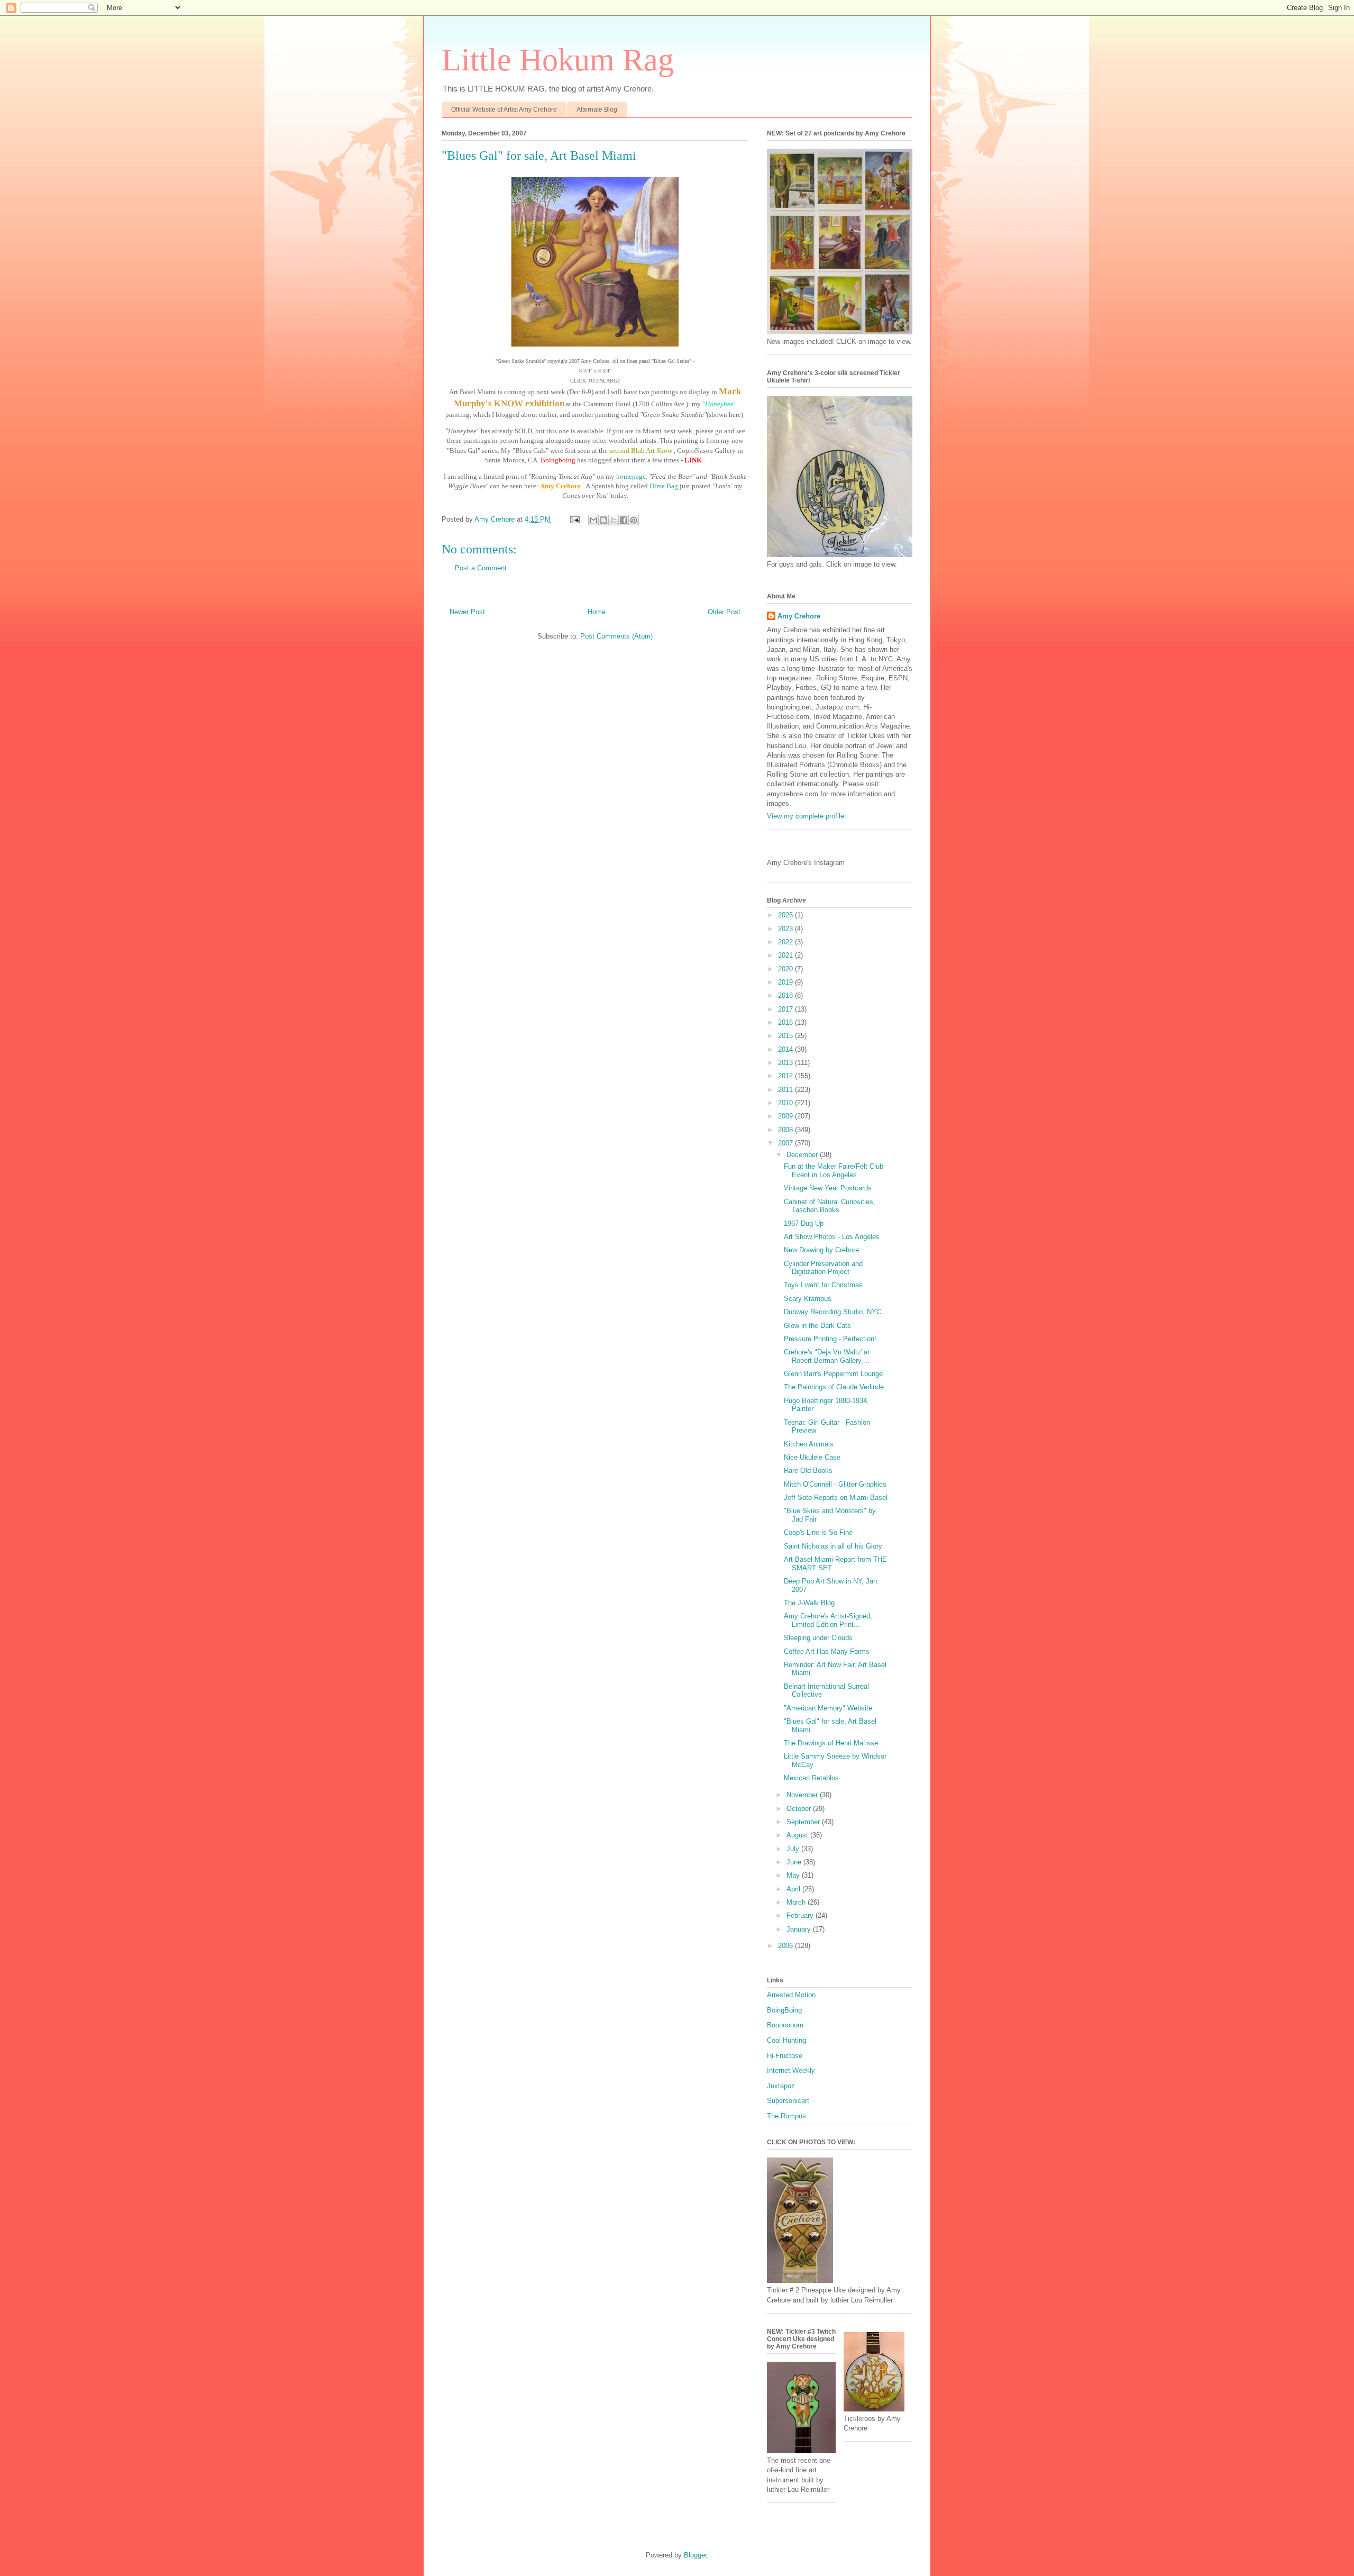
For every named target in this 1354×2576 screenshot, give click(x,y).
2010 (786, 1103)
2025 (786, 915)
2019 (786, 982)
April (794, 1889)
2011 (786, 1090)
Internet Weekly (791, 2070)
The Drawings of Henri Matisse (831, 1743)
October (800, 1809)
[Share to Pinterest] (634, 520)
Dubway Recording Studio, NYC (832, 1312)
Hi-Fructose (785, 2056)
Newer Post (467, 612)
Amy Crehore (799, 616)
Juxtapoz (781, 2086)
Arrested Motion (791, 1995)
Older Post (724, 612)
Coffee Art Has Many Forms (827, 1651)
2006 (786, 1946)
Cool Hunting (786, 2040)
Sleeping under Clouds (818, 1638)
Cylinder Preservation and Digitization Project (823, 1268)
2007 (786, 1143)
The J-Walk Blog (809, 1603)
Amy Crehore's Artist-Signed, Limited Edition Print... (828, 1620)
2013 (786, 1063)
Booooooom (785, 2025)
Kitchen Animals (809, 1444)
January (800, 1929)
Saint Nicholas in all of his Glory (833, 1546)
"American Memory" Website (828, 1708)
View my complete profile (806, 816)
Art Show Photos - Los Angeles (832, 1237)
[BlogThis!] (603, 520)
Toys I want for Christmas (823, 1285)
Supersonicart (788, 2101)
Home (597, 612)
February (801, 1915)
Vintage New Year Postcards (828, 1188)
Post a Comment (481, 568)
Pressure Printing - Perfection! (830, 1339)
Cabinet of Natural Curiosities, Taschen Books (830, 1206)
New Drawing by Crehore (821, 1250)
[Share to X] (614, 520)
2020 (786, 969)
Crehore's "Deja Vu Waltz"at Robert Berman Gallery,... (827, 1356)
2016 (786, 1022)
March (797, 1902)
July (794, 1849)
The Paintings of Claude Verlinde (834, 1387)
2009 (786, 1116)
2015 (786, 1036)
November (803, 1795)
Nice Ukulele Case (812, 1457)
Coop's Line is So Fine (818, 1532)
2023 (786, 929)
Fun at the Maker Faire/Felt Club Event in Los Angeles (834, 1171)
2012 (786, 1076)
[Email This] (593, 520)
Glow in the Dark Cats (817, 1326)
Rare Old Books (808, 1471)
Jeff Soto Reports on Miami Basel (836, 1498)
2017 (786, 1009)
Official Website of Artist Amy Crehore (504, 110)
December (803, 1155)
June (795, 1862)
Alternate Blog (597, 110)
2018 (786, 995)
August (798, 1835)
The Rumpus (786, 2116)
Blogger (695, 2555)
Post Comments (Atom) (616, 636)
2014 (786, 1049)
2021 (786, 955)
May (794, 1875)
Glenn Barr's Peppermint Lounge (833, 1374)
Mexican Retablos (811, 1778)
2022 (786, 942)
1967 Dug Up (804, 1223)
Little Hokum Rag (558, 60)
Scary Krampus (808, 1299)
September (804, 1822)
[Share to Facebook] (624, 520)
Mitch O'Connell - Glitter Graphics (835, 1484)
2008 (786, 1130)
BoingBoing (784, 2010)
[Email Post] (574, 519)
